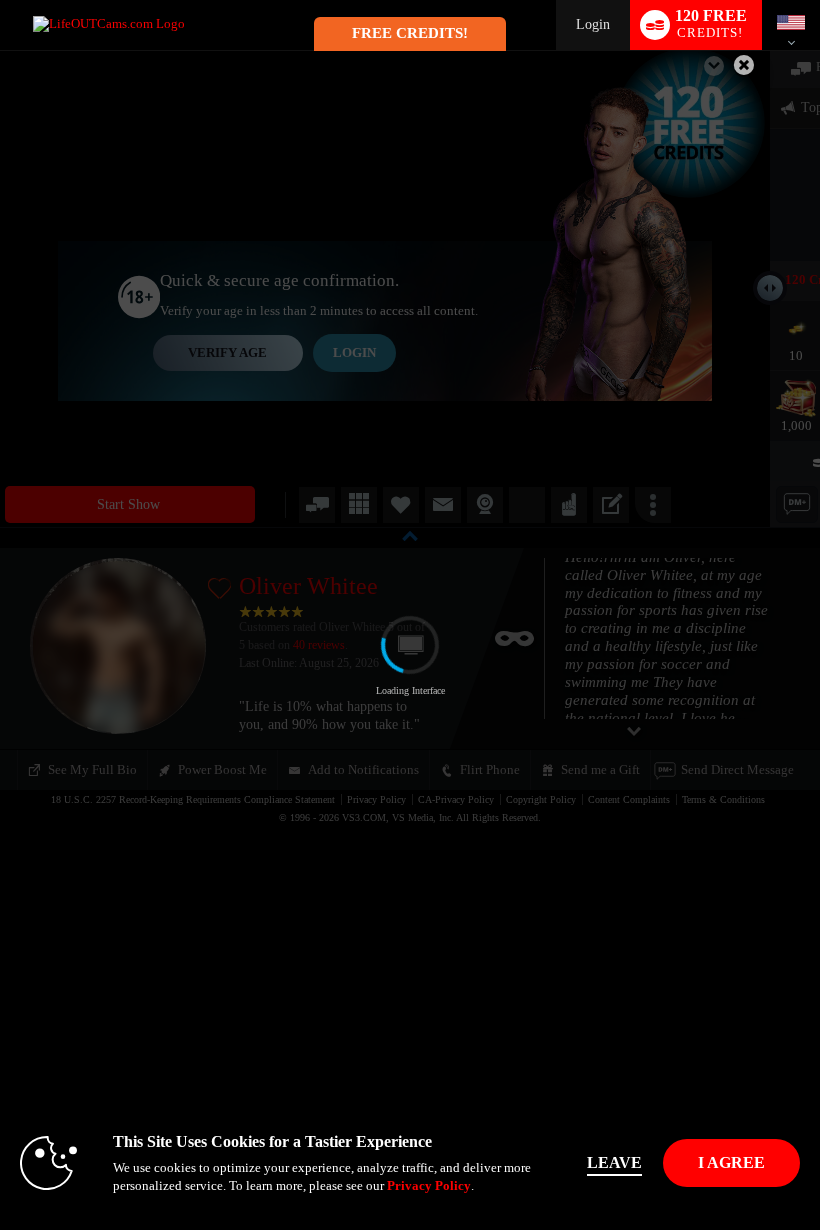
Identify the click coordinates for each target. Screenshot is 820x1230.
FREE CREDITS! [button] (410, 33)
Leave (614, 1162)
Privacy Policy (429, 1185)
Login (593, 24)
